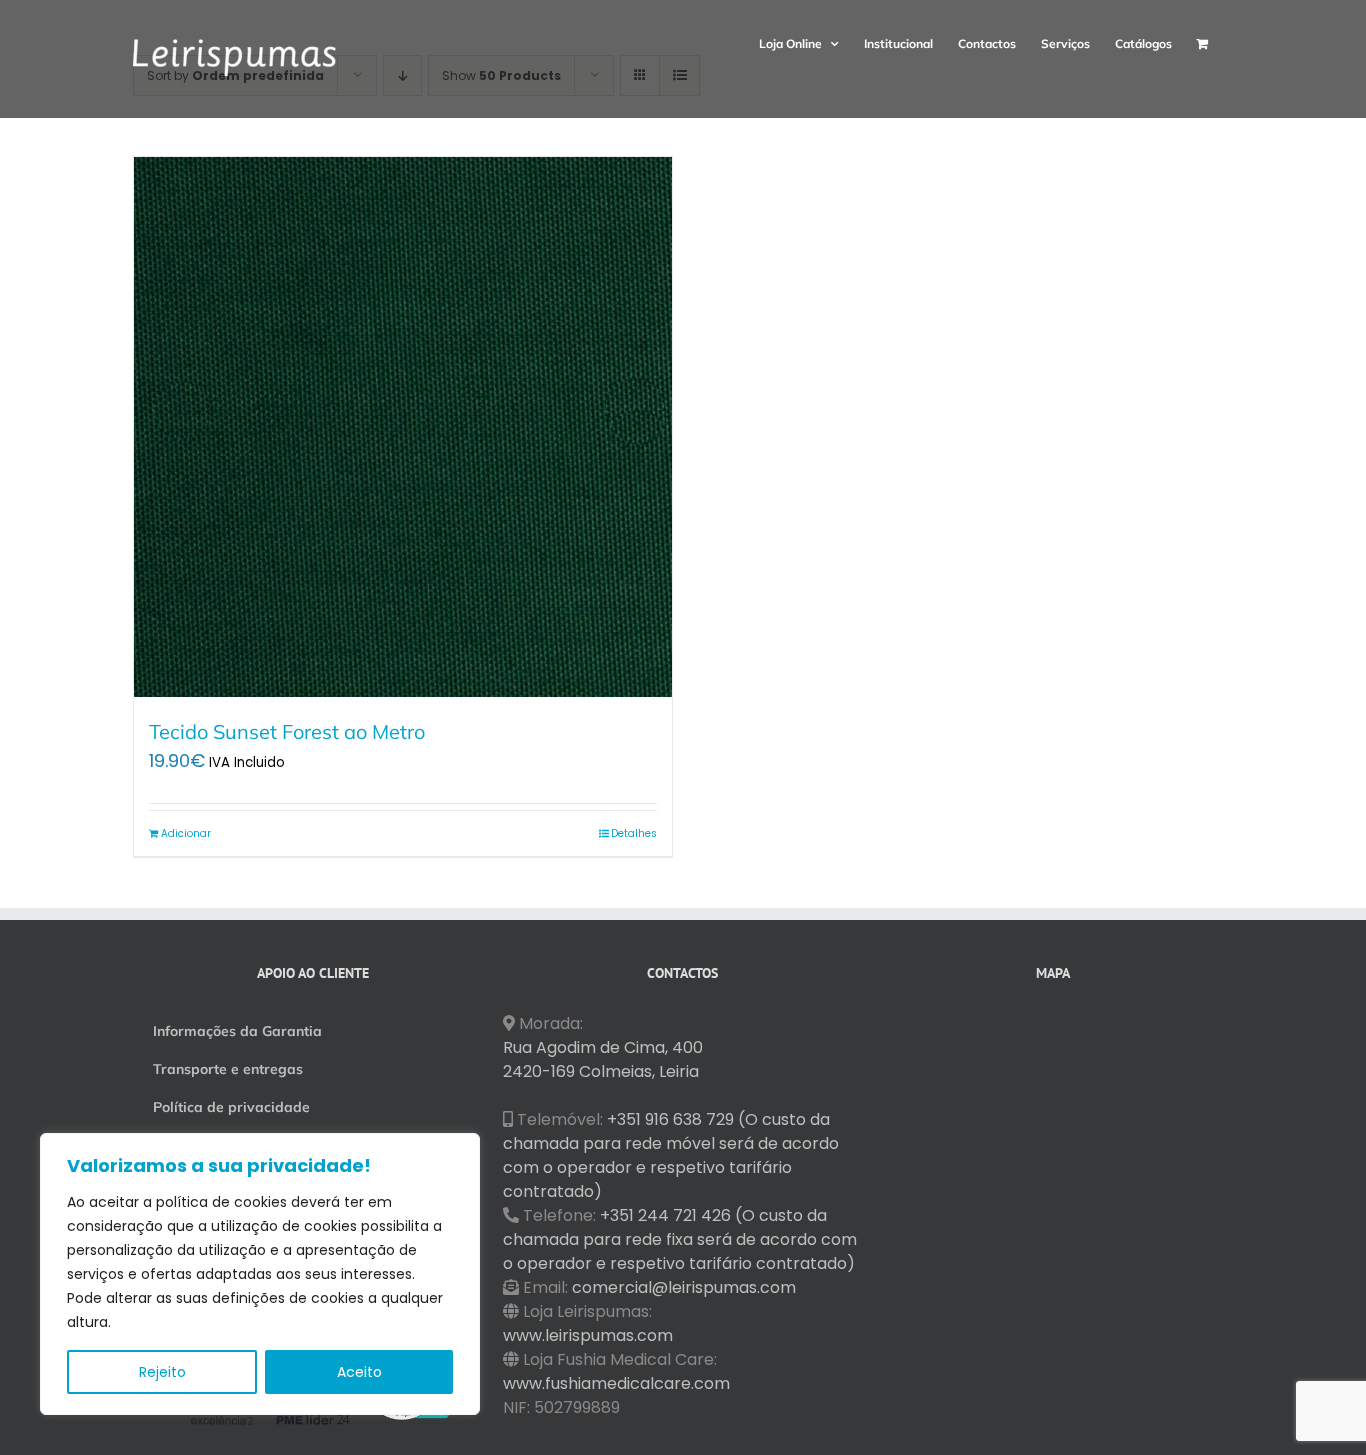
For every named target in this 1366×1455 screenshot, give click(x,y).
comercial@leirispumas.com (684, 1287)
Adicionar (186, 833)
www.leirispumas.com (588, 1335)
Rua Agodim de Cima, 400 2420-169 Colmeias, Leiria (603, 1059)
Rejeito (162, 1372)
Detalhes (634, 833)
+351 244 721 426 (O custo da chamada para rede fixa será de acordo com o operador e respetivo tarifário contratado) (680, 1239)
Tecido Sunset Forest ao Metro (287, 731)
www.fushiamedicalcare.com (616, 1383)
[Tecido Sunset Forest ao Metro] (403, 427)
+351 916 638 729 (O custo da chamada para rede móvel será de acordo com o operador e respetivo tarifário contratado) (671, 1155)
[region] (260, 1274)
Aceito (359, 1372)
